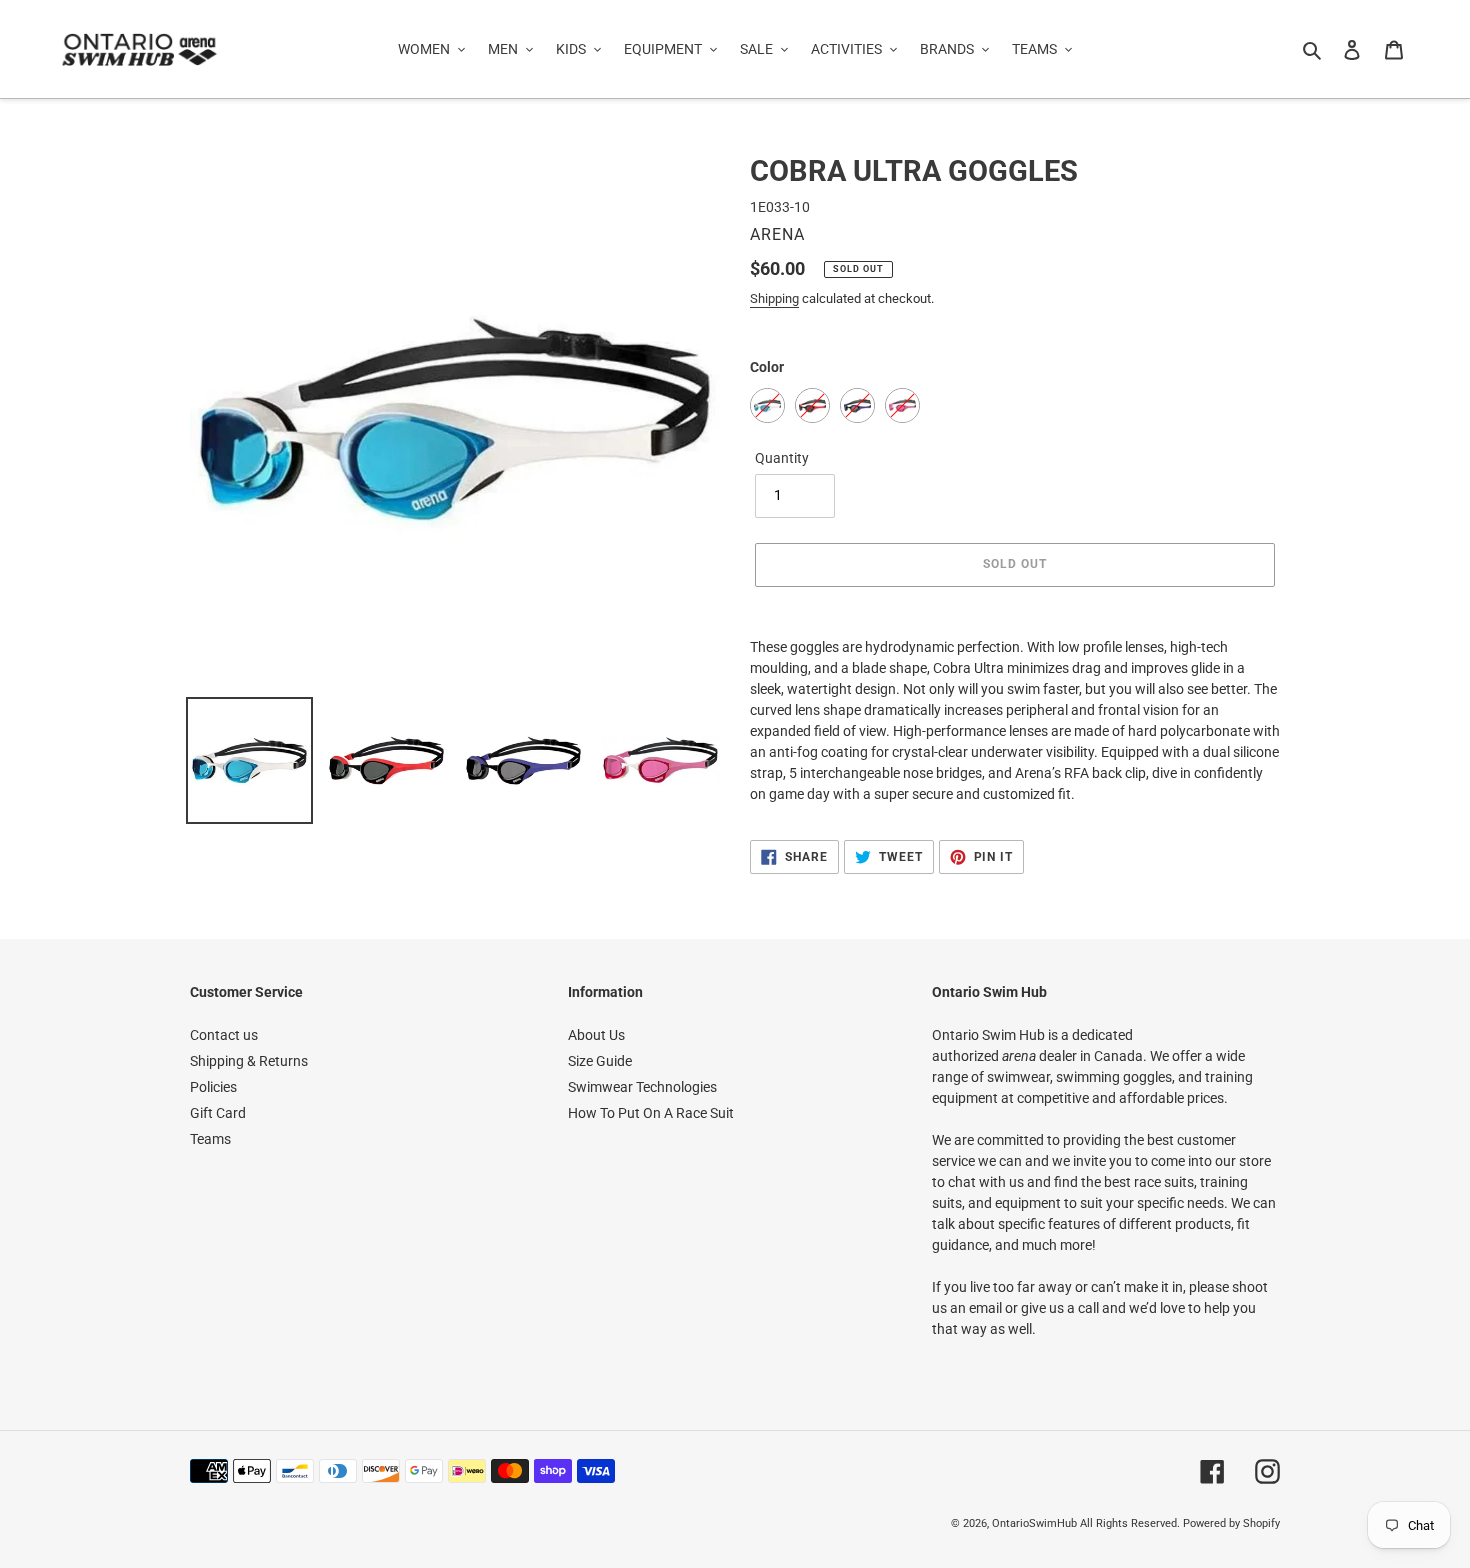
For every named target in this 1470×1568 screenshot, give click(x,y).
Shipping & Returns (249, 1061)
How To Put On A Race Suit (651, 1113)
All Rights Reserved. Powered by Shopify (1180, 1523)
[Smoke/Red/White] (812, 405)
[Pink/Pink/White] (902, 405)
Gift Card (218, 1113)
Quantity (782, 458)
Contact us (224, 1035)
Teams (210, 1139)
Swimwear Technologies (642, 1087)
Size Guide (600, 1061)
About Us (596, 1035)
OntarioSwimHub (1034, 1523)
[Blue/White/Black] (767, 405)
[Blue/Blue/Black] (857, 405)
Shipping (774, 298)
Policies (213, 1087)
